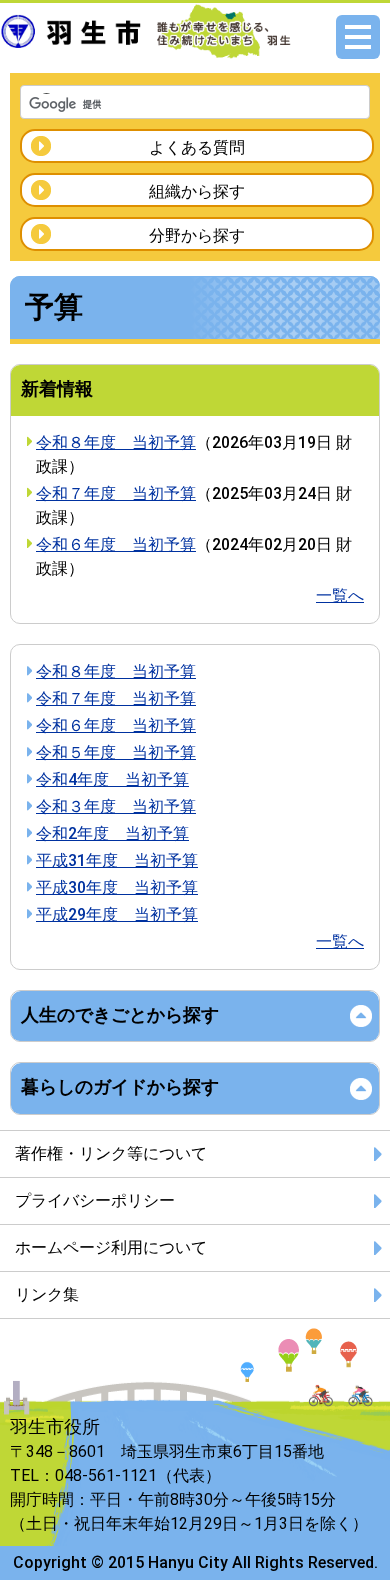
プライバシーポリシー (95, 1200)
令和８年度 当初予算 (116, 442)
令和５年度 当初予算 (116, 752)
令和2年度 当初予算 (112, 833)
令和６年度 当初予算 (116, 544)
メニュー (358, 37)
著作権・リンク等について (111, 1153)
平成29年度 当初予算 (117, 914)
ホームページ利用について (111, 1247)
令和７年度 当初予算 (116, 493)
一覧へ (340, 595)
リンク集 (47, 1294)
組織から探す (197, 191)
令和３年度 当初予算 (116, 806)
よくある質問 (197, 147)
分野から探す (197, 235)
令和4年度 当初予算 (112, 779)
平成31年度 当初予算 (117, 860)
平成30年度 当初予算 (117, 887)
